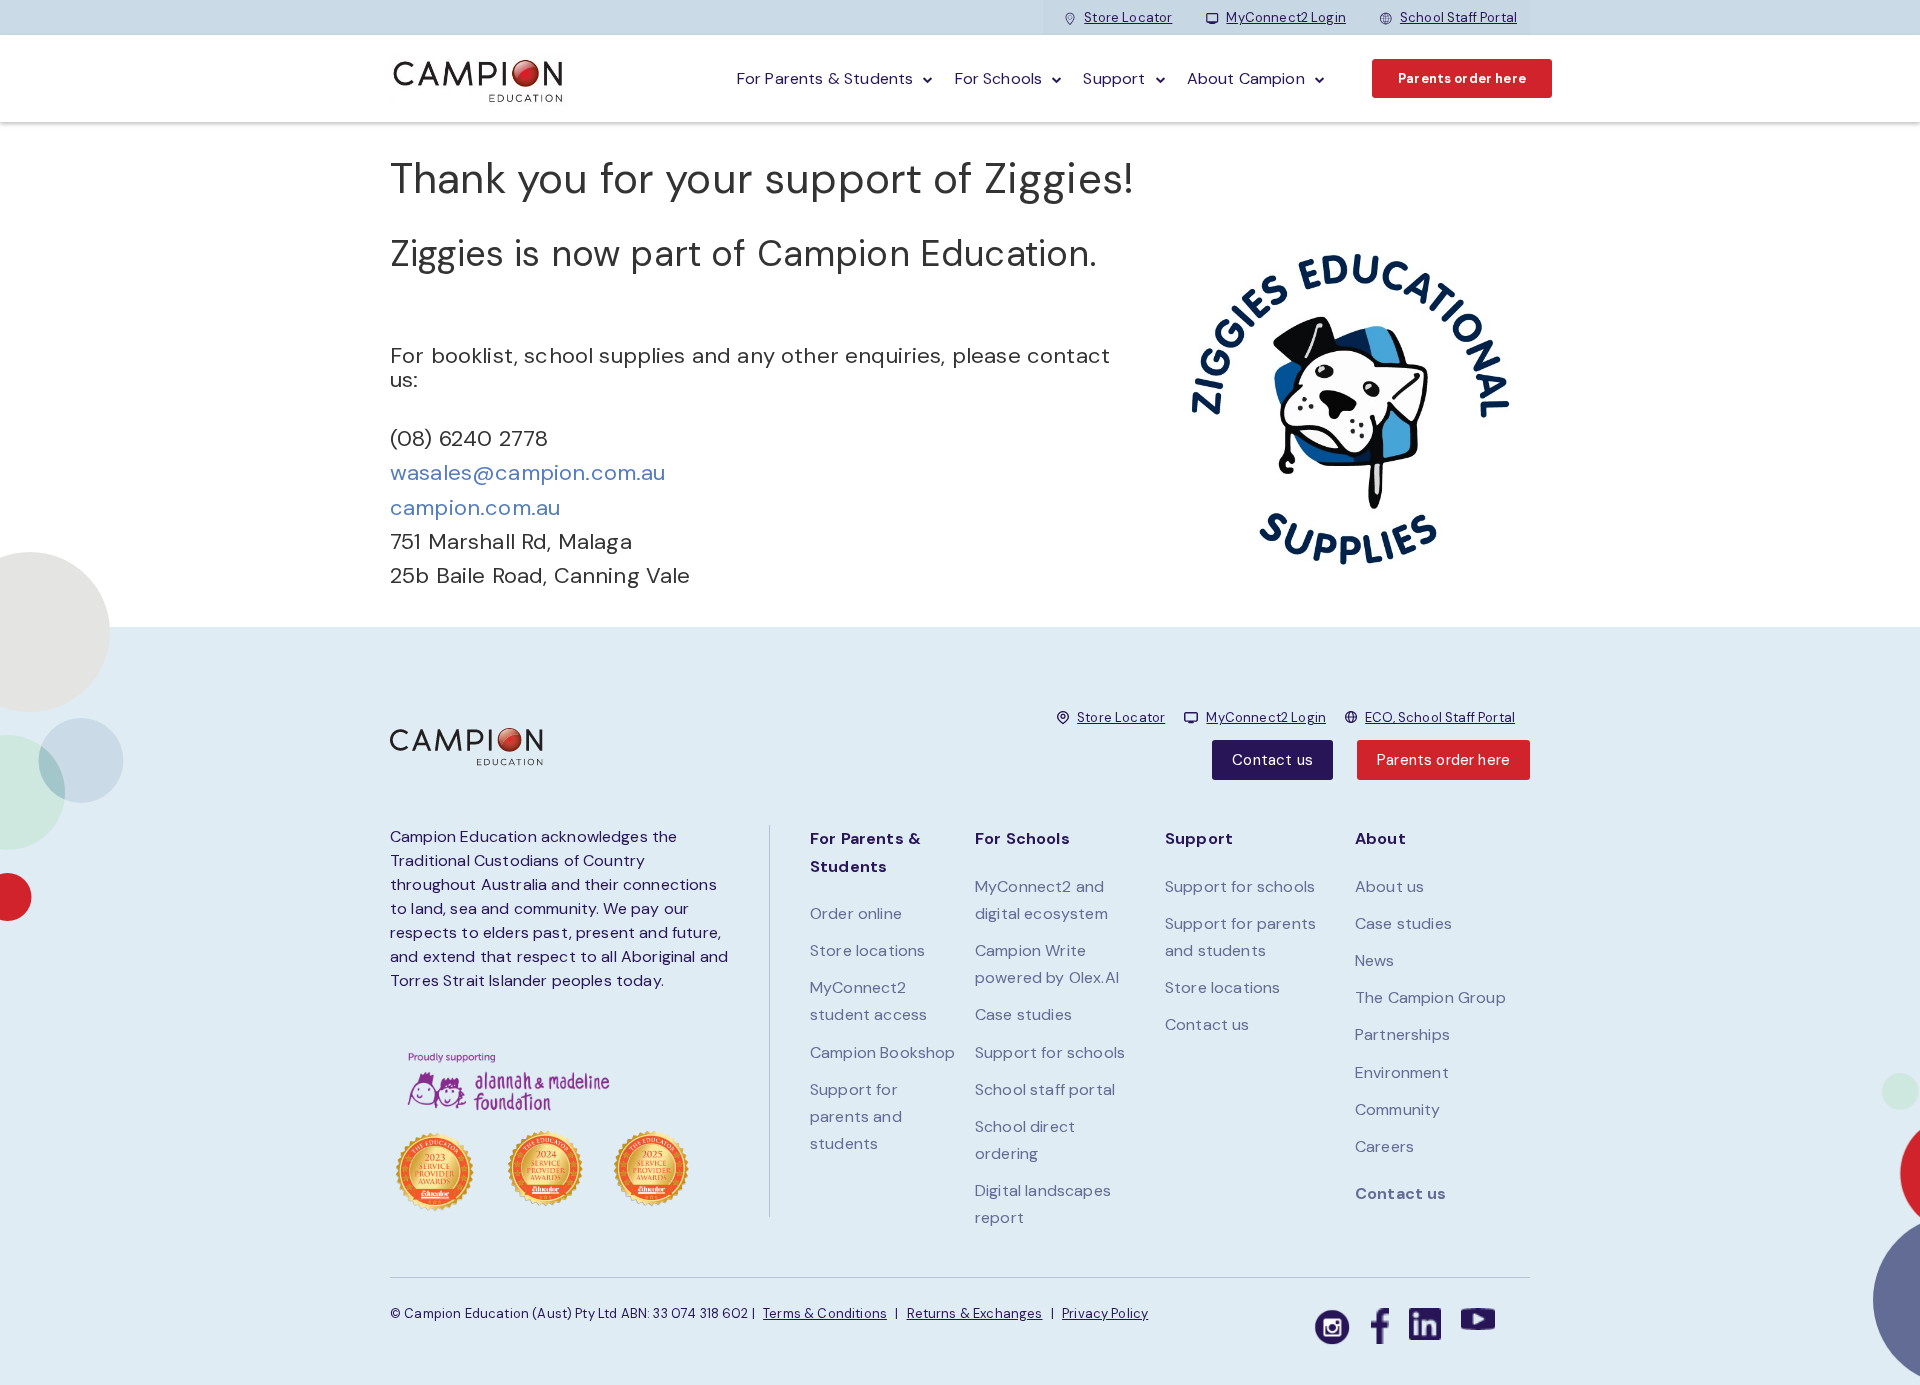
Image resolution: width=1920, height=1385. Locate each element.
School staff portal (1045, 1089)
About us (1389, 886)
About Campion (1246, 78)
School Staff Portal (1458, 17)
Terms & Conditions (825, 1313)
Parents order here (1462, 78)
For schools (999, 78)
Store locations (867, 950)
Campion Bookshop (883, 1052)
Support (1114, 78)
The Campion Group (1430, 997)
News (1375, 960)
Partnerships (1402, 1034)
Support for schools (1050, 1052)
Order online (856, 913)
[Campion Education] (479, 78)
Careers (1384, 1146)
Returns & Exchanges (975, 1313)
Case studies (1023, 1014)
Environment (1402, 1072)
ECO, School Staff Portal (1440, 717)
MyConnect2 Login (1286, 17)
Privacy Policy (1105, 1313)
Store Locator (1128, 17)
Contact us (1272, 760)
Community (1397, 1109)
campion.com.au (475, 507)
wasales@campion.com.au (528, 472)
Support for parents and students (856, 1116)
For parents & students (825, 78)
